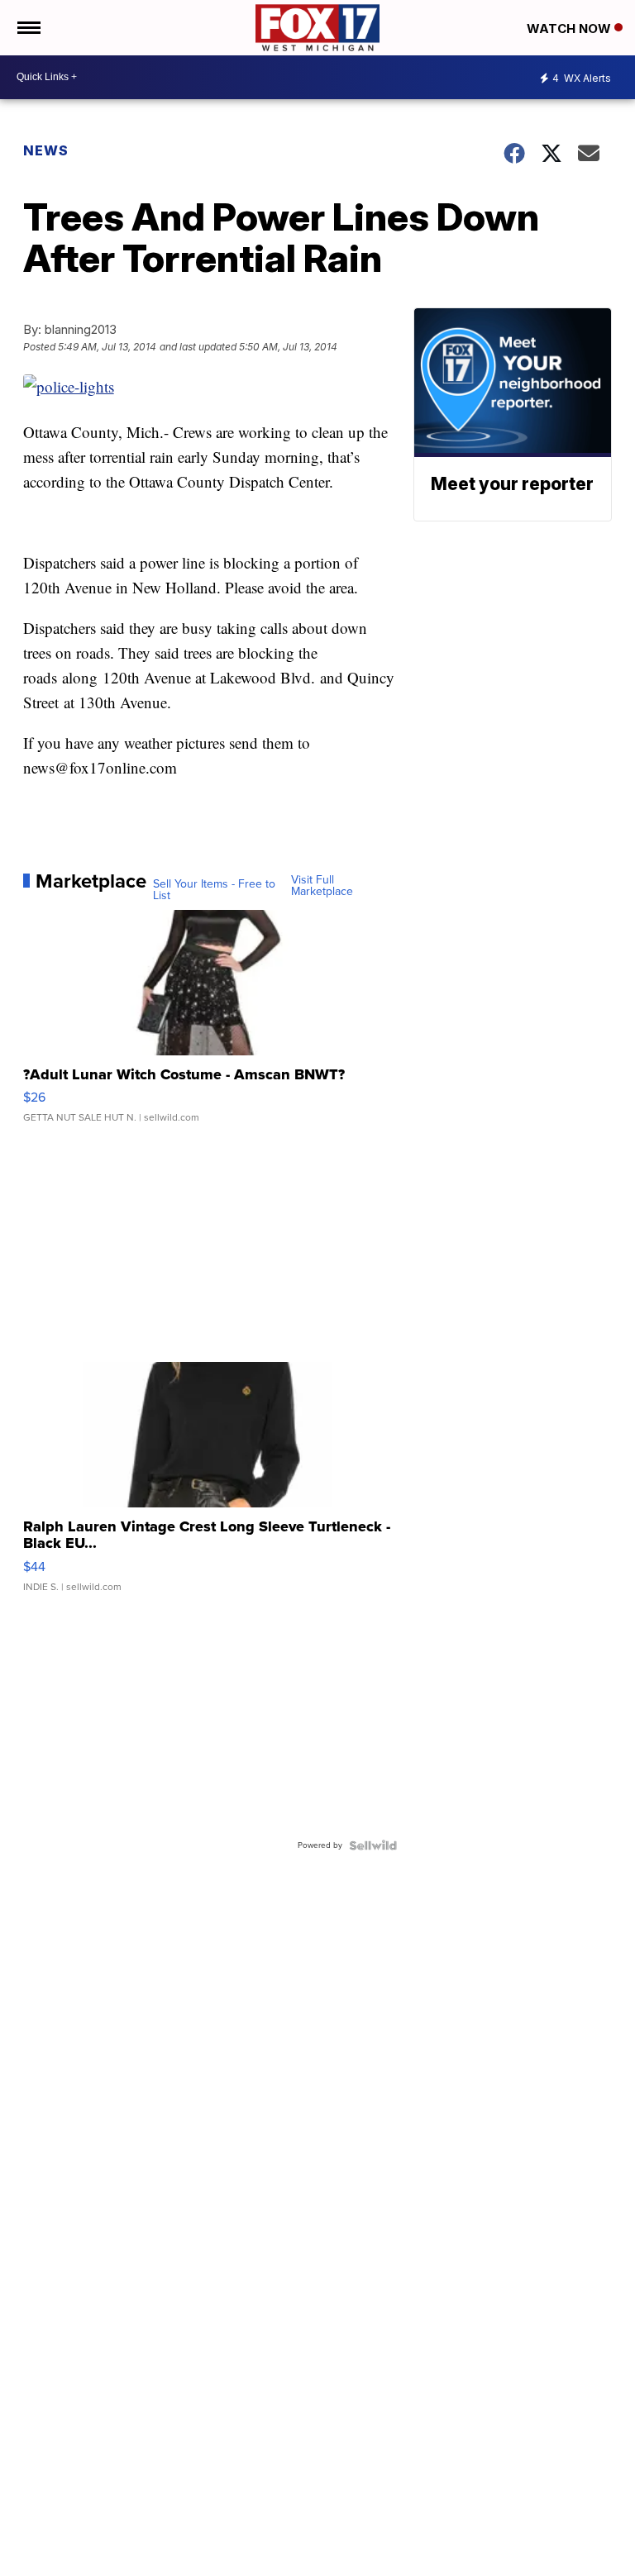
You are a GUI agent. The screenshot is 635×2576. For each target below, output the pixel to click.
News (46, 150)
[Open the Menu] (28, 28)
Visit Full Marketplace (322, 886)
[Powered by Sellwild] (373, 1845)
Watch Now (571, 29)
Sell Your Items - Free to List (214, 890)
